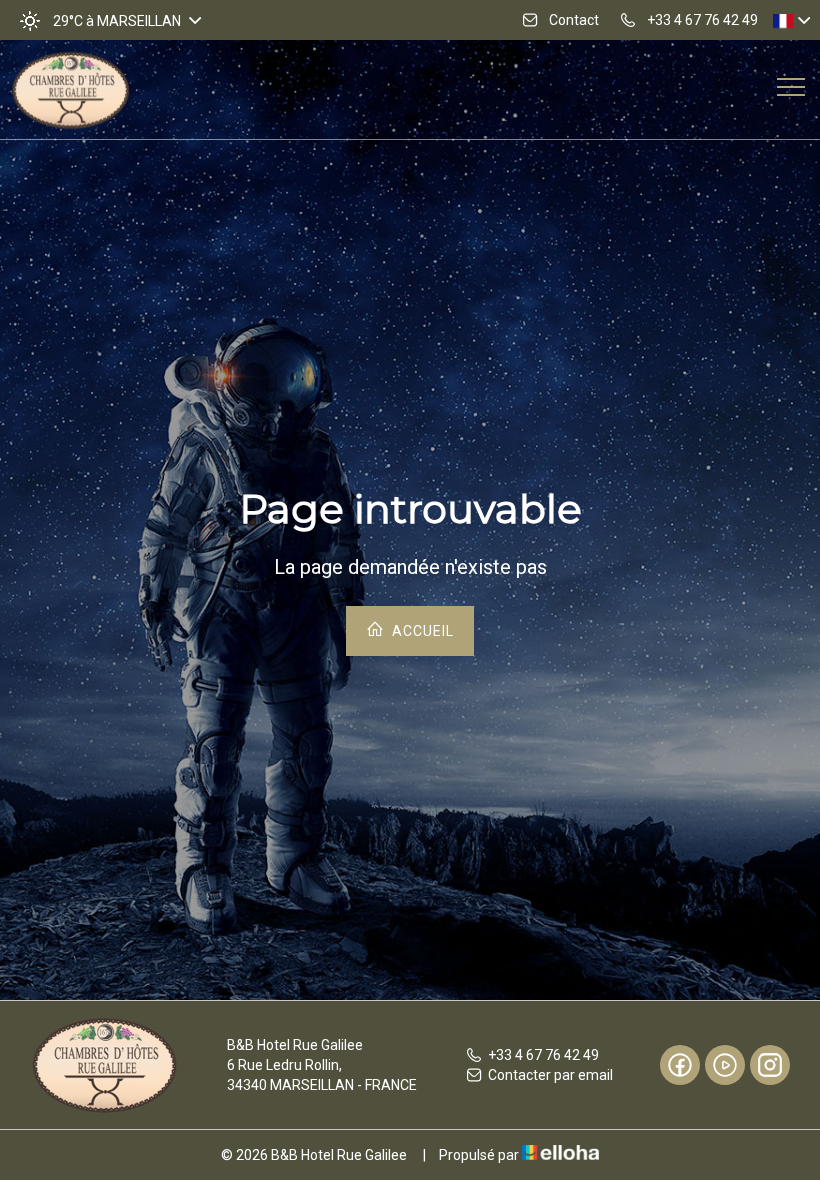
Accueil (421, 631)
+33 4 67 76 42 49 (543, 1055)
